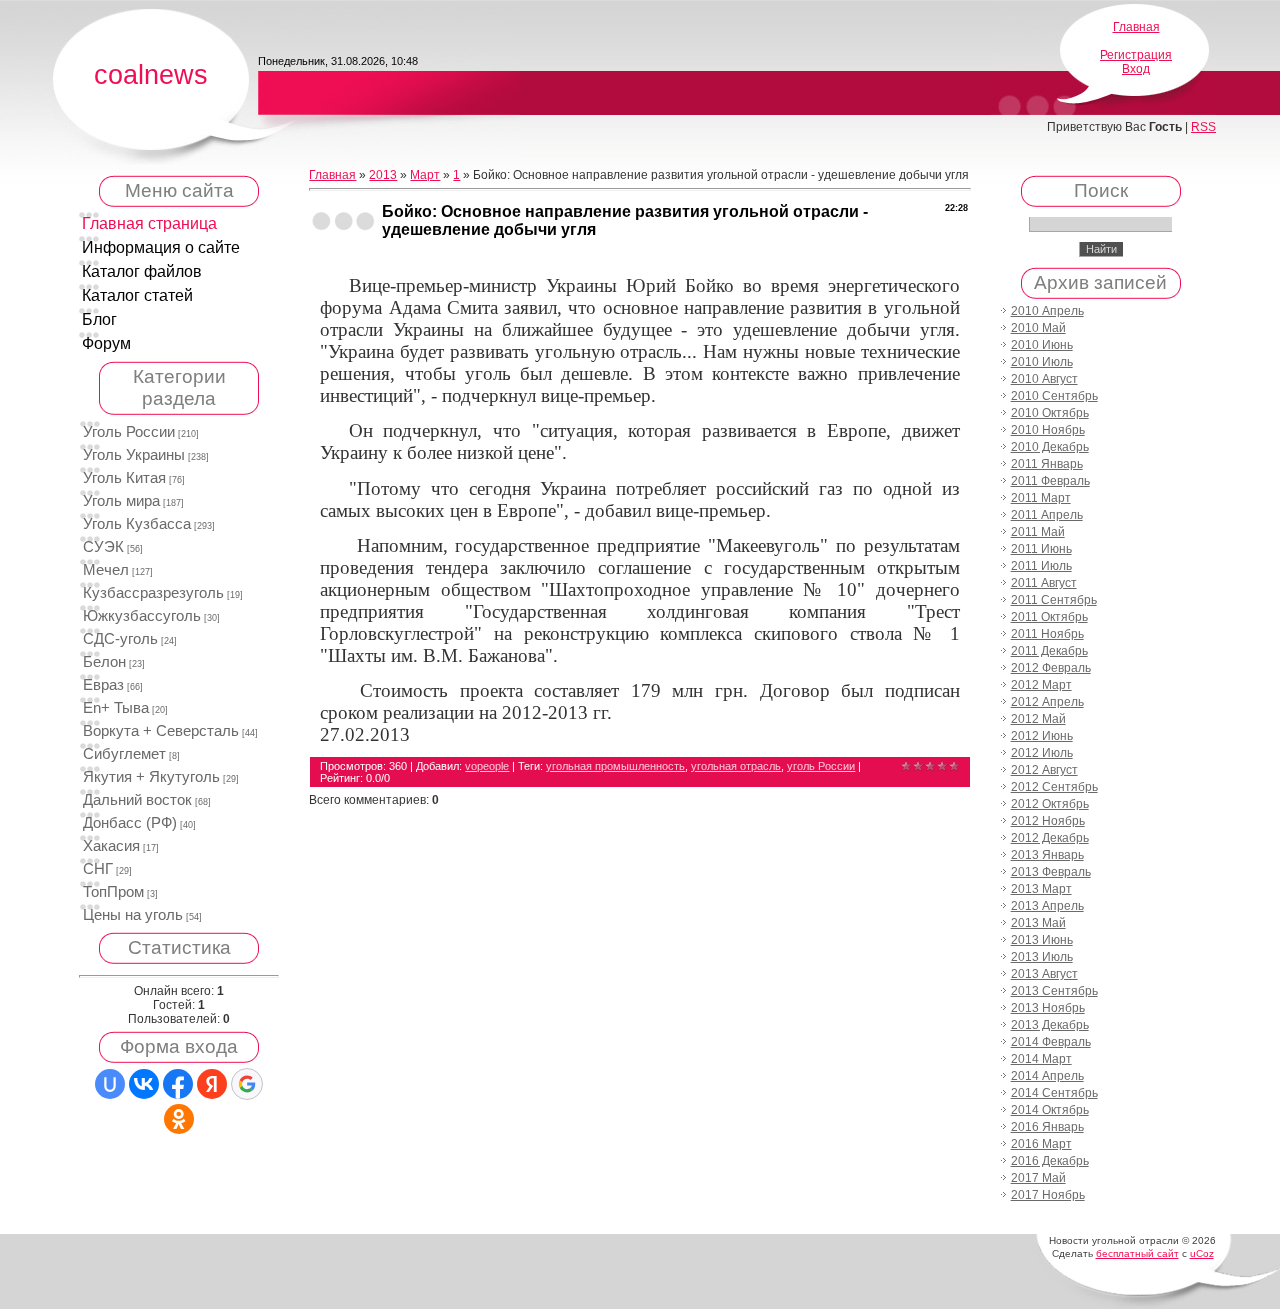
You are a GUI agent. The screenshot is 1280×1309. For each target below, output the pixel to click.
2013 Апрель (1047, 906)
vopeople (487, 766)
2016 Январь (1047, 1127)
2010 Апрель (1047, 311)
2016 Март (1041, 1144)
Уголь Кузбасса (137, 524)
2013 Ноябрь (1048, 1008)
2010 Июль (1042, 362)
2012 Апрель (1047, 702)
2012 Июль (1042, 753)
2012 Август (1044, 770)
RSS (1203, 127)
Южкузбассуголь (142, 616)
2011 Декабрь (1049, 651)
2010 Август (1044, 379)
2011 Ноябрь (1047, 634)
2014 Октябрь (1050, 1110)
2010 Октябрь (1050, 413)
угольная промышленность (615, 766)
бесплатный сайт (1137, 1253)
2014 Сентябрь (1054, 1093)
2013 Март (1041, 889)
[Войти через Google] (247, 1084)
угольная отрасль (736, 766)
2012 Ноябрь (1048, 821)
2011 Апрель (1047, 515)
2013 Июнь (1042, 940)
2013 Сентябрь (1054, 991)
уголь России (821, 766)
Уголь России (129, 432)
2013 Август (1044, 974)
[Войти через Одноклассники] (179, 1119)
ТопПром (113, 892)
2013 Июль (1042, 957)
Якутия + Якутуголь (151, 777)
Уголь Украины (134, 455)
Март (425, 175)
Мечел (106, 570)
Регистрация (1136, 55)
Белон (104, 662)
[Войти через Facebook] (178, 1084)
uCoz (1202, 1253)
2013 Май (1038, 923)
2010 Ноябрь (1048, 430)
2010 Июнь (1042, 345)
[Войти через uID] (110, 1084)
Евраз (103, 685)
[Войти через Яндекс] (212, 1084)
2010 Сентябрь (1054, 396)
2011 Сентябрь (1054, 600)
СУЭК (103, 547)
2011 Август (1044, 583)
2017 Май (1038, 1178)
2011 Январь (1047, 464)
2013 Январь (1047, 855)
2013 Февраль (1051, 872)
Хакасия (111, 846)
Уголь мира (121, 501)
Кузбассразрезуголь (153, 593)
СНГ (98, 869)
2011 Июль (1041, 566)
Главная (1136, 27)
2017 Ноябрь (1048, 1195)
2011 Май (1038, 532)
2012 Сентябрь (1054, 787)
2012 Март (1041, 685)
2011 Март (1041, 498)
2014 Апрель (1047, 1076)
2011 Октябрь (1049, 617)
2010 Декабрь (1050, 447)
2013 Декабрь (1050, 1025)
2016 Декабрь (1050, 1161)
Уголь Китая (124, 478)
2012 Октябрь (1050, 804)
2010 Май (1038, 328)
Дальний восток (137, 800)
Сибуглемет (124, 754)
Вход (1136, 69)
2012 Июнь (1042, 736)
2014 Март (1041, 1059)
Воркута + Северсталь (161, 731)
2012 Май (1038, 719)
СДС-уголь (120, 639)
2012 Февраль (1051, 668)
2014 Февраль (1051, 1042)
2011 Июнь (1041, 549)
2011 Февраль (1050, 481)
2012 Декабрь (1050, 838)
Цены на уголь (133, 915)
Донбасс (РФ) (130, 823)
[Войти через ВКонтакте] (144, 1084)
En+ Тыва (116, 708)
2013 (383, 175)
